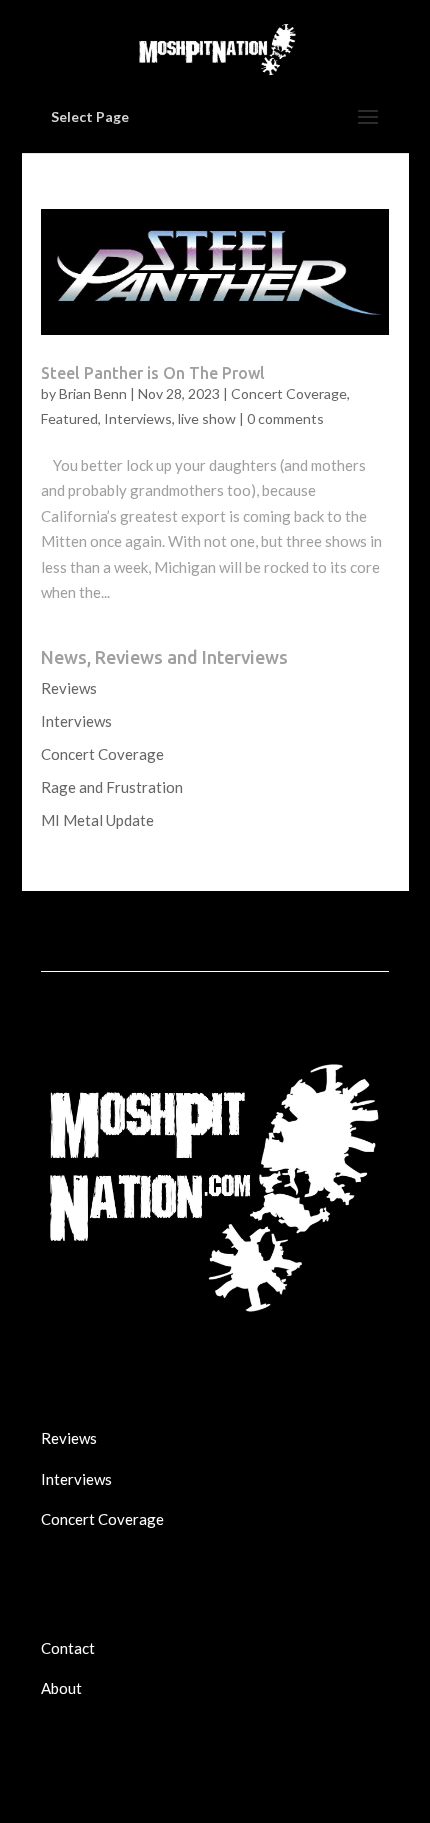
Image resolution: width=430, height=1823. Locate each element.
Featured (69, 418)
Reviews (69, 688)
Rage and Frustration (112, 787)
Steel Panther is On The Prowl (153, 373)
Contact (68, 1648)
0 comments (285, 418)
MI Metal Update (97, 820)
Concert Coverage (289, 393)
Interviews (138, 418)
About (61, 1688)
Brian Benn (93, 393)
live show (207, 418)
